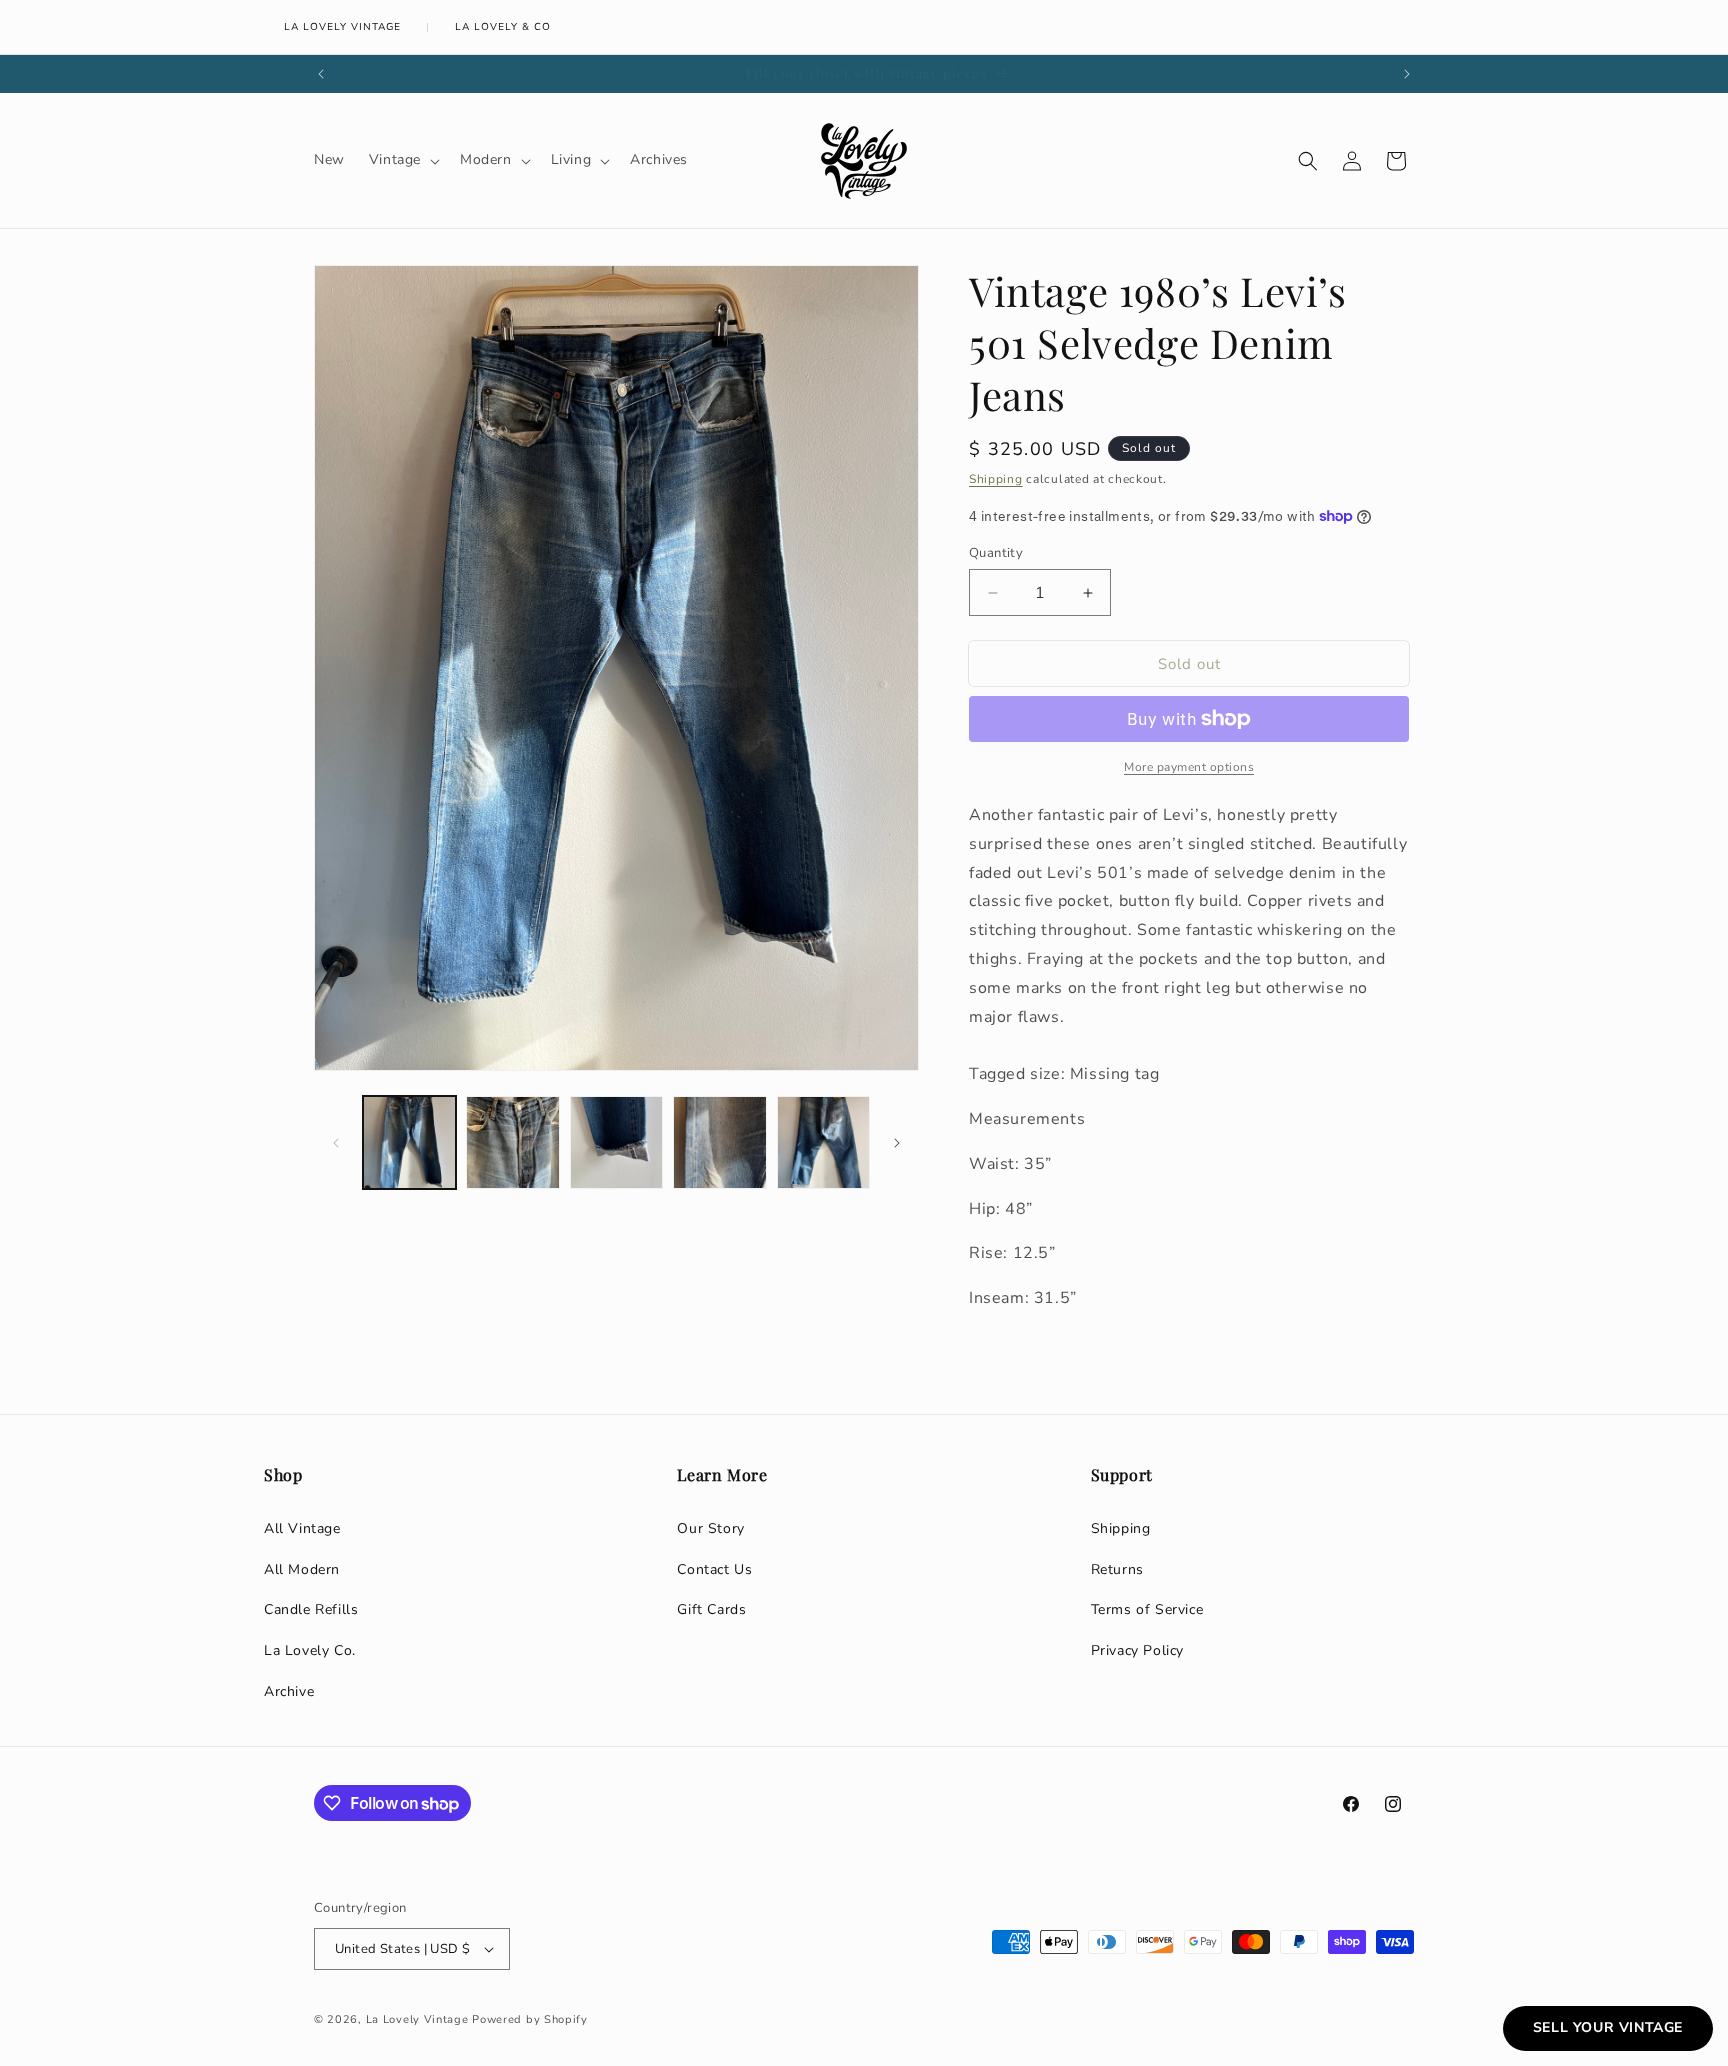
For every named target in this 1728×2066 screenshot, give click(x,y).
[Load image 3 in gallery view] (616, 1142)
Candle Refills (311, 1609)
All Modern (302, 1569)
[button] (402, 160)
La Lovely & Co (503, 27)
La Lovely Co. (310, 1650)
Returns (1117, 1569)
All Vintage (302, 1528)
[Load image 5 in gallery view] (823, 1142)
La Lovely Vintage (342, 27)
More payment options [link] (1189, 767)
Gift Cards (711, 1609)
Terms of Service (1147, 1609)
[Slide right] (897, 1143)
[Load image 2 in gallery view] (512, 1142)
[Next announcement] (1407, 74)
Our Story (710, 1528)
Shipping (996, 479)
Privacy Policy (1137, 1650)
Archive (289, 1691)
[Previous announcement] (321, 74)
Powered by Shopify (530, 2019)
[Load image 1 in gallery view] (409, 1142)
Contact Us (714, 1569)
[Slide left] (336, 1143)
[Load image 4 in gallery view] (719, 1142)
